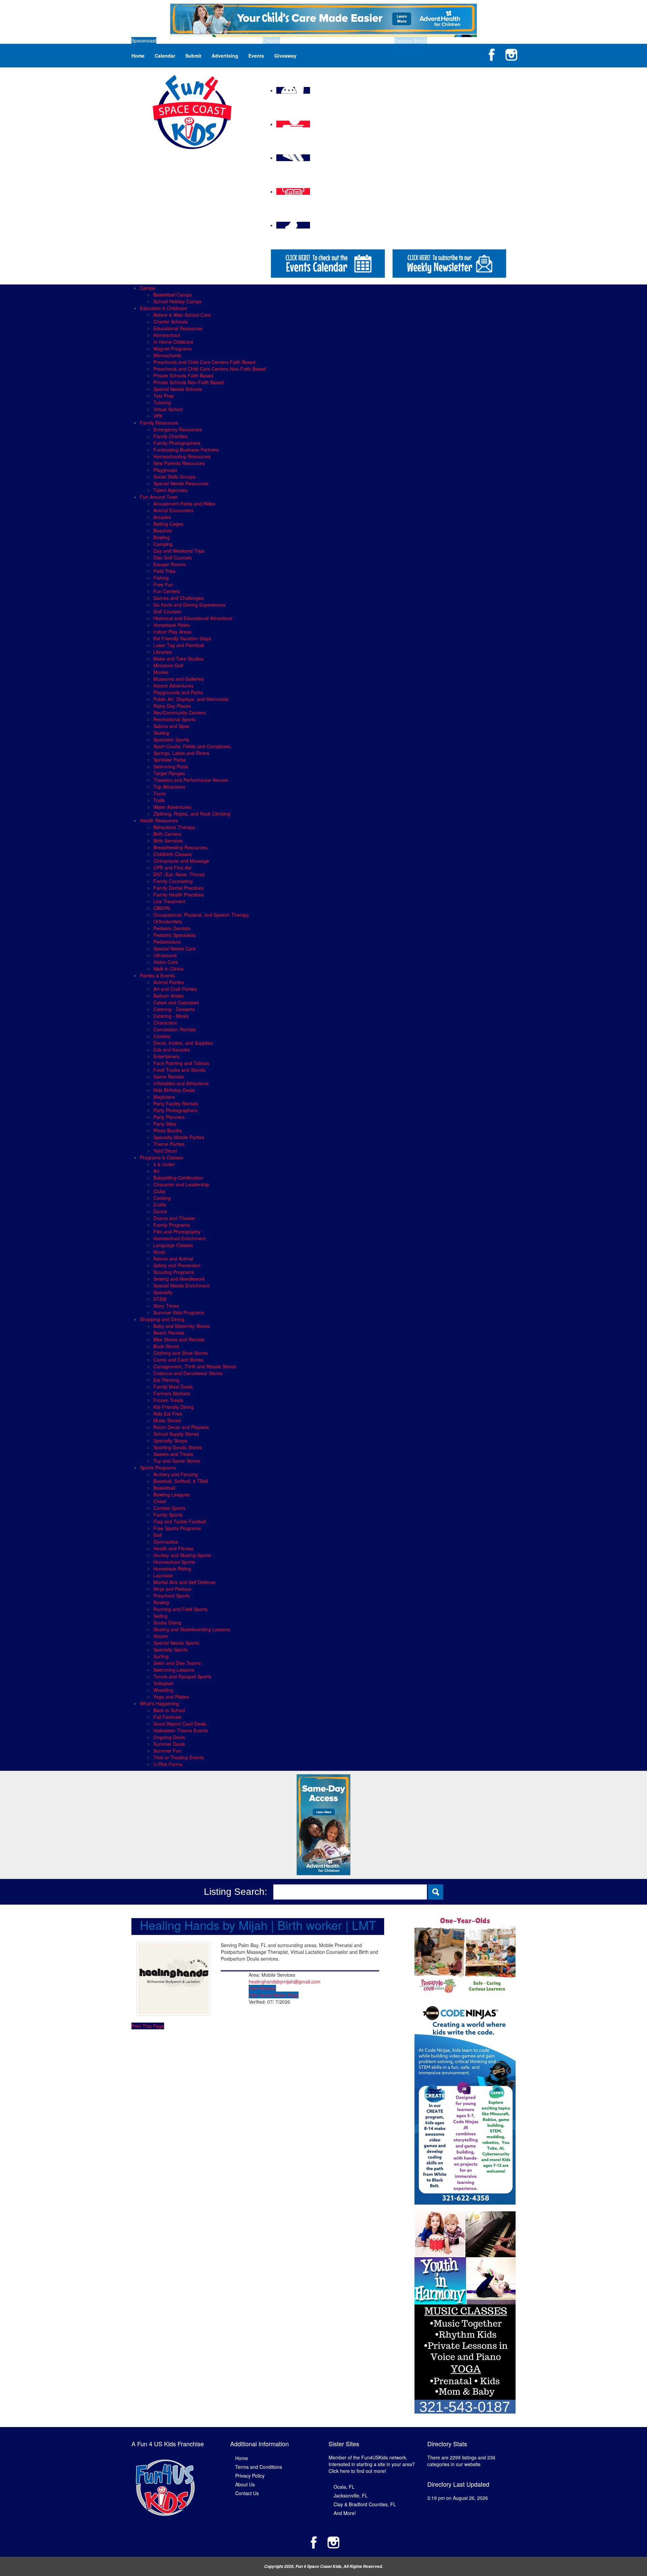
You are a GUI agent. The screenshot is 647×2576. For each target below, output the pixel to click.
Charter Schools (171, 322)
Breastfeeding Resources (180, 847)
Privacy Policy (250, 2476)
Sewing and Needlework (179, 1279)
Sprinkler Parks (170, 760)
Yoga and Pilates (171, 1697)
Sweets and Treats (173, 1454)
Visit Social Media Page (274, 1995)
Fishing (161, 578)
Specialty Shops (170, 1441)
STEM (160, 1299)
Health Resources (159, 820)
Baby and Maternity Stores (182, 1326)
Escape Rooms (170, 564)
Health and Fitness (173, 1548)
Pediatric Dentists (172, 928)
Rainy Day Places (172, 706)
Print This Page (148, 2026)
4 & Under (164, 1164)
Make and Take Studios (178, 659)
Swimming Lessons (174, 1670)
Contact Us (247, 2493)
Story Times (166, 1306)
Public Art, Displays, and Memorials (191, 699)
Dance (160, 1211)
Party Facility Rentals (176, 1103)
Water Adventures (172, 807)
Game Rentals (169, 1077)
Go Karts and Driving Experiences (189, 605)
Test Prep (164, 396)
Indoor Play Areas (172, 632)
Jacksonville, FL (351, 2495)
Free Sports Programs (177, 1528)
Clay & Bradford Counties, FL (365, 2504)
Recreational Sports (174, 719)
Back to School (169, 1710)
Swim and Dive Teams (177, 1663)
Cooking (162, 1198)
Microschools (167, 355)
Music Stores (167, 1420)
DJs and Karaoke (172, 1050)
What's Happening (159, 1703)
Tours (159, 793)
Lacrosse (163, 1575)
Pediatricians (167, 942)
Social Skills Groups (174, 477)
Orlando (271, 40)
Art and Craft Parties (175, 989)
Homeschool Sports (174, 1562)
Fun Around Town (159, 497)
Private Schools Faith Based (183, 375)
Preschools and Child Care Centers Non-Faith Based (210, 369)
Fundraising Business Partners (186, 450)
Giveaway (285, 56)
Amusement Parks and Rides (184, 504)
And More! (345, 2513)
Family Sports (168, 1515)
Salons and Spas (171, 726)
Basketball (164, 1488)
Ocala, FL (344, 2487)
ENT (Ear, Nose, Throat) (179, 874)
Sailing (160, 1616)
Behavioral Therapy (174, 827)
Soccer (161, 1636)
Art (156, 1171)
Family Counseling (173, 881)
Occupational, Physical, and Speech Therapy (201, 915)
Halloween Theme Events (181, 1730)
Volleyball (163, 1683)
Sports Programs (158, 1467)
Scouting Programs (174, 1272)
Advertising (225, 56)
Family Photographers (177, 443)
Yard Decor (165, 1151)
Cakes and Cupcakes (176, 1002)
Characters (165, 1023)
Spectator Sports (171, 739)
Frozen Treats (168, 1400)
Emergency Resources (178, 429)
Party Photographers (175, 1110)
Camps (147, 288)
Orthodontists (168, 921)
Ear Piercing (166, 1380)
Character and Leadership (181, 1184)
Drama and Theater (174, 1218)
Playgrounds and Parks (178, 692)
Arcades (162, 517)
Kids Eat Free (168, 1414)
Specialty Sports (171, 1649)
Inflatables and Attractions (181, 1083)
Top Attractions (169, 787)
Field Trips (164, 571)
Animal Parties (169, 982)
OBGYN (162, 908)
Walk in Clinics (168, 969)
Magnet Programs (173, 348)
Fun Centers (167, 591)
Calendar (165, 56)
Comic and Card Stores (178, 1360)
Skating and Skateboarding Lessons (192, 1629)
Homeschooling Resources (182, 456)
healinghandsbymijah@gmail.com (285, 1981)
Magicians (164, 1097)
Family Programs (172, 1225)
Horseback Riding (172, 1569)
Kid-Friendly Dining (174, 1407)
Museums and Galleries (179, 679)
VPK (158, 416)
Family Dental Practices (178, 888)
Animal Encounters (173, 510)
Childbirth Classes (173, 854)
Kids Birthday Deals (174, 1090)
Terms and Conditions (259, 2467)
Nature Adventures (173, 686)
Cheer (160, 1501)
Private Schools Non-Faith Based (189, 382)
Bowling (162, 537)
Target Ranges (169, 773)
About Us (245, 2484)
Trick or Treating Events (179, 1757)
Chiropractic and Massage (181, 861)
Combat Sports (169, 1508)
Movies (161, 672)
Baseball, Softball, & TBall (181, 1481)
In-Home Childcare (173, 342)
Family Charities (171, 436)
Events (256, 56)
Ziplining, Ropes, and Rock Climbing (192, 814)
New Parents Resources (179, 463)
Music (160, 1252)
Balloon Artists (168, 996)
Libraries (163, 652)
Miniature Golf (168, 665)
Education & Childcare (163, 308)
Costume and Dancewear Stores (188, 1373)
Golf (158, 1535)
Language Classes (173, 1245)
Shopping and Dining (162, 1319)
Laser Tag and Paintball (179, 645)
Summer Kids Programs (179, 1312)
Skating (161, 733)
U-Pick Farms (168, 1764)
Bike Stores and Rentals (179, 1339)
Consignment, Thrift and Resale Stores (195, 1366)
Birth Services (168, 841)
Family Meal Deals (173, 1387)
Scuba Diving (167, 1623)
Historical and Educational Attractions (193, 618)
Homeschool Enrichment (179, 1238)
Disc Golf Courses (173, 557)
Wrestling (163, 1690)
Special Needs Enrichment (181, 1285)
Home (138, 56)
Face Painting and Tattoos (181, 1063)
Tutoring (162, 402)
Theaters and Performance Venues (191, 780)
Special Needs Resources (181, 483)
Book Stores (166, 1346)
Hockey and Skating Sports (182, 1555)
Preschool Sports (172, 1596)
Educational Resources (178, 328)
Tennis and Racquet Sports (182, 1676)
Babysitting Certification (178, 1178)
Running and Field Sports (180, 1609)
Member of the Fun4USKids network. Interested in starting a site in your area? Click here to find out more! (372, 2464)
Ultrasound (165, 955)
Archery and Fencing (176, 1474)
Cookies (162, 1036)
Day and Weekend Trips (179, 551)
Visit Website (262, 1988)
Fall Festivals (167, 1717)
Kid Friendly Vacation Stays (182, 638)
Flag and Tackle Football (180, 1521)
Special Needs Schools (178, 389)
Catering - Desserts (174, 1009)
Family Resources (159, 423)
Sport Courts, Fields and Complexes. (193, 746)
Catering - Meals (171, 1016)
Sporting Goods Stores (178, 1447)
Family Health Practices (178, 895)
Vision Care (166, 962)
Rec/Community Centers (179, 713)
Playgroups (165, 470)
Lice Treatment (169, 901)
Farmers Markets (172, 1393)
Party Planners (169, 1117)
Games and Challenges (178, 598)
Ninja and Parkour (173, 1589)
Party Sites (165, 1124)
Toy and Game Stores (177, 1461)
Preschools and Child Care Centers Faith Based (204, 362)
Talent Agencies (170, 490)
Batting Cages (168, 524)
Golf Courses (167, 611)
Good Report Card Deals (180, 1724)
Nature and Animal (173, 1259)
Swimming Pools (171, 766)
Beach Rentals (169, 1333)
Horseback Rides (172, 625)
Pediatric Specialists (175, 935)
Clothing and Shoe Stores (181, 1353)
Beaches (163, 531)
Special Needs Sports (176, 1643)
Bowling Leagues (172, 1494)
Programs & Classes (162, 1157)
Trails (159, 800)
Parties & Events (157, 975)
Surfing (161, 1656)
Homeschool (167, 335)
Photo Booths (168, 1130)
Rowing (161, 1602)
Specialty (163, 1292)
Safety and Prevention (177, 1265)
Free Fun (163, 584)
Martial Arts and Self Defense (184, 1582)
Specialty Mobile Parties (179, 1137)
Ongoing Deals (169, 1737)
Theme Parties (169, 1144)
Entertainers (166, 1056)
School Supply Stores (176, 1434)
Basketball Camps (173, 295)
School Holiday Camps (177, 301)
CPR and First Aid (172, 868)
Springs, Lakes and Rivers (181, 753)
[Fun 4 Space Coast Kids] (192, 111)
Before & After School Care (182, 315)
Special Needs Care (175, 948)
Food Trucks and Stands (179, 1070)
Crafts (160, 1205)
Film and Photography (177, 1232)
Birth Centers (167, 834)
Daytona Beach (411, 40)
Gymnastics (166, 1542)
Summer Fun (167, 1751)
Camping (163, 544)
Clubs (159, 1191)
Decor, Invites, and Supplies (183, 1043)
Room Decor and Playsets (181, 1427)
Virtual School (168, 409)
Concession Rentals (175, 1029)
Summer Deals (169, 1744)
